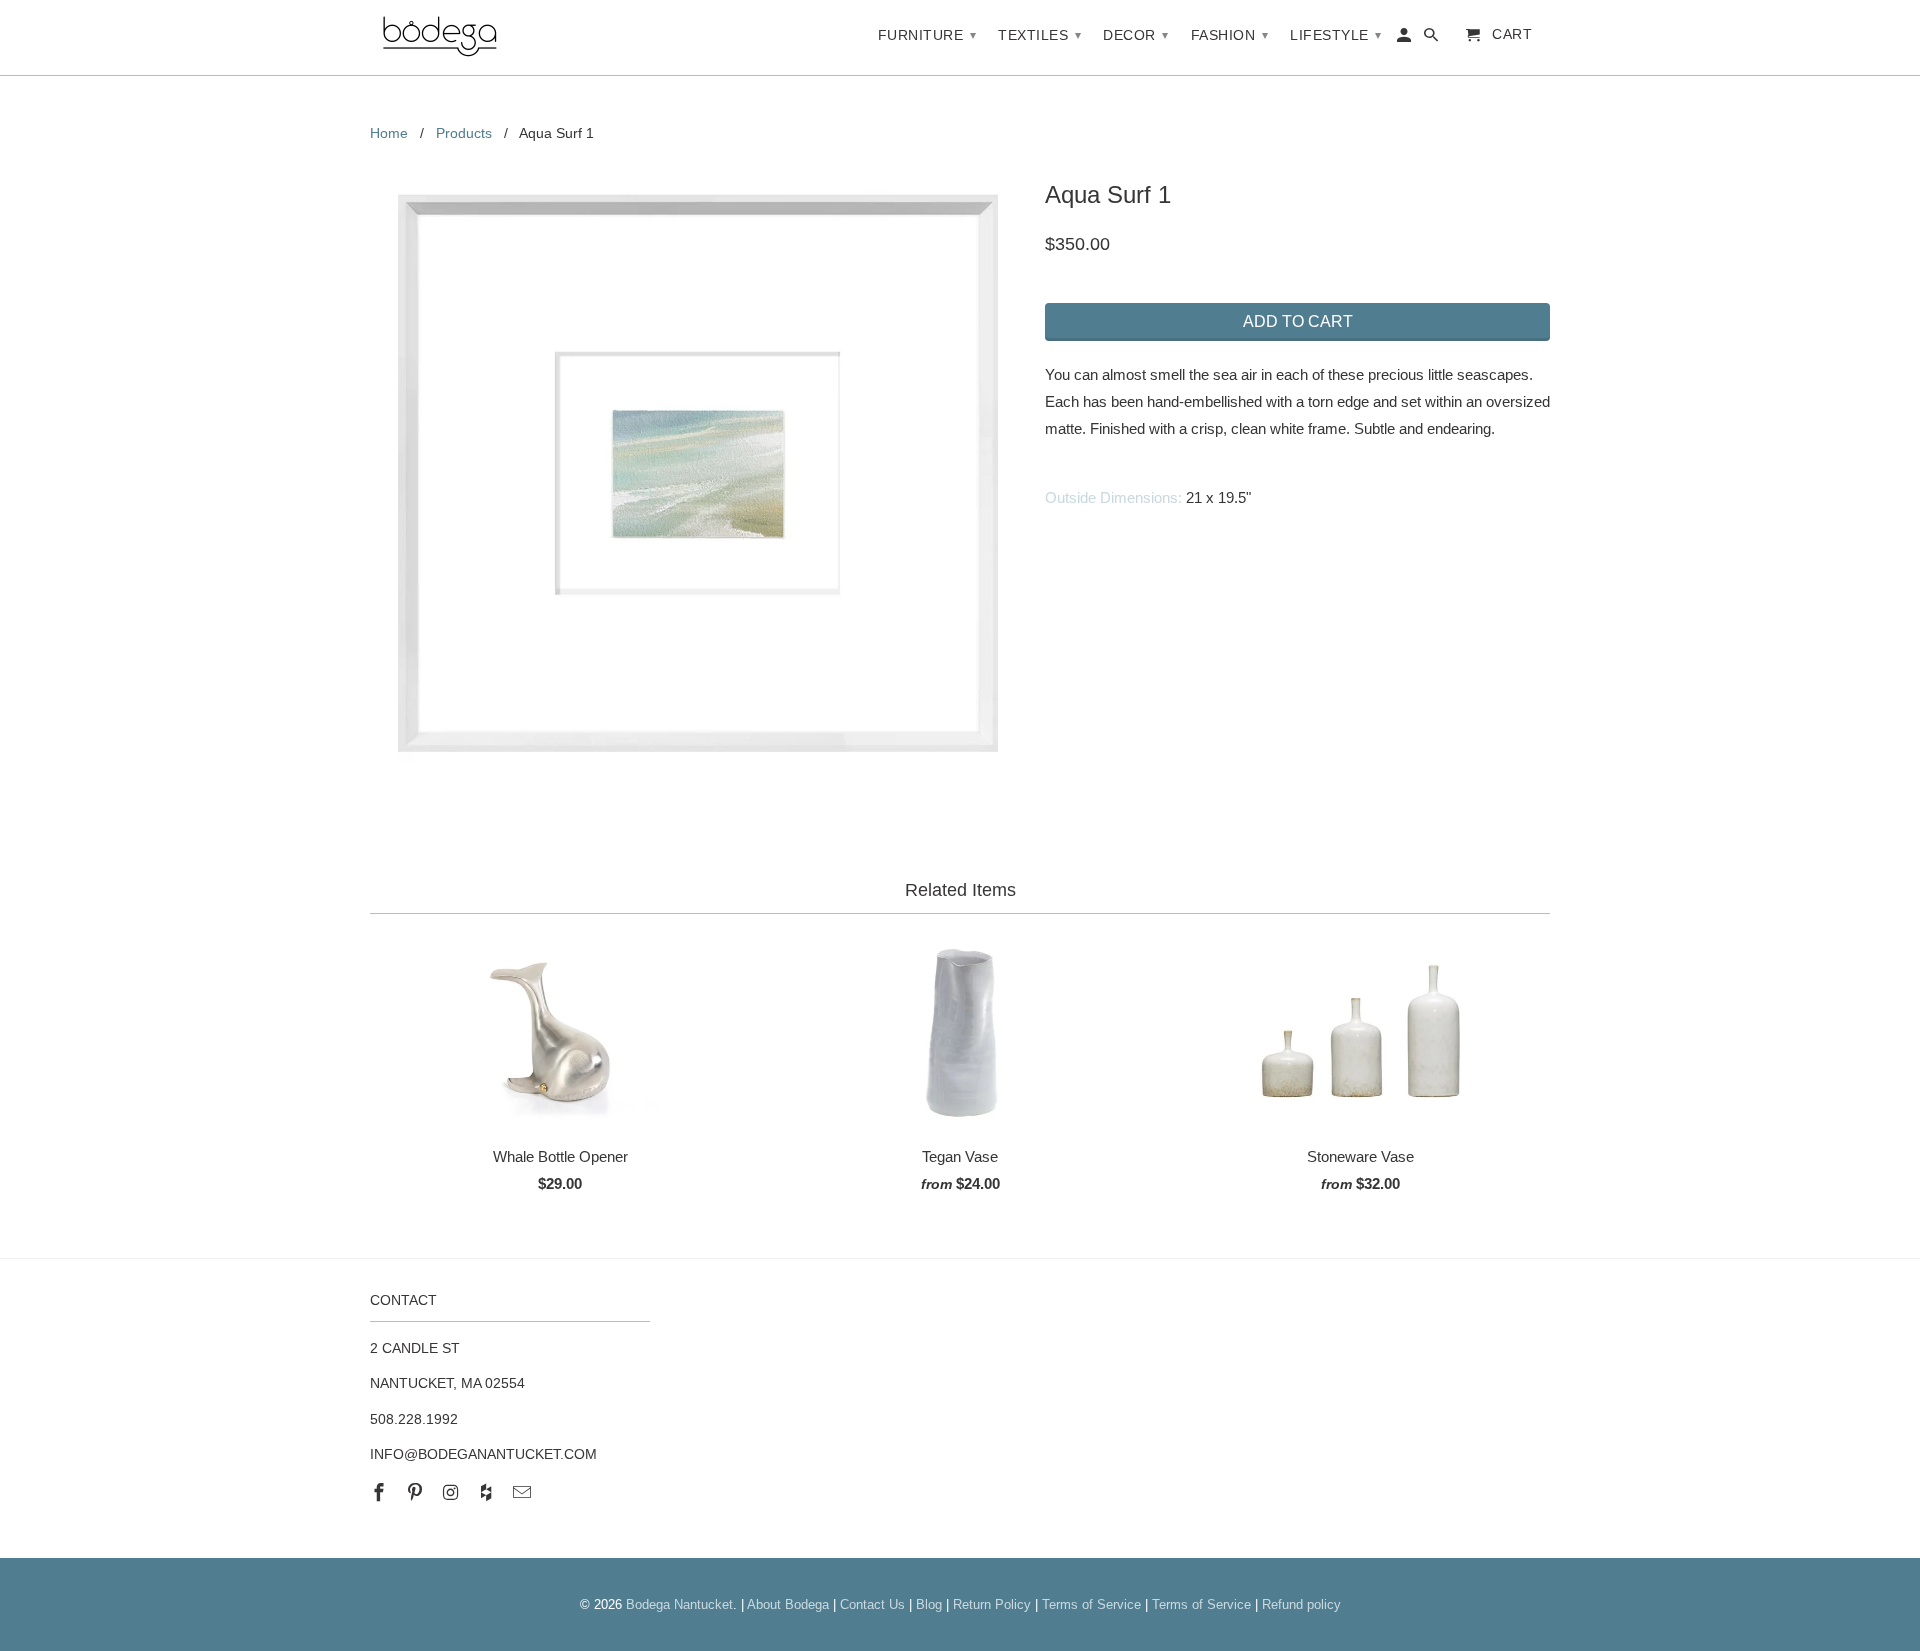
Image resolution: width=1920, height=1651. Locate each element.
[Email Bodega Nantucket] (524, 1493)
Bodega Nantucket (679, 1604)
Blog (929, 1604)
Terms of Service (1091, 1604)
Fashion (1230, 35)
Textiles (1039, 35)
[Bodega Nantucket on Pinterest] (417, 1493)
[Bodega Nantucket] (440, 37)
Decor (1136, 35)
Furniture (927, 35)
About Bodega (788, 1604)
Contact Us (872, 1604)
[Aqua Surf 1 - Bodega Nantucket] (697, 473)
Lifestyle (1336, 35)
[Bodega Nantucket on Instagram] (453, 1493)
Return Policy (992, 1604)
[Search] (1432, 39)
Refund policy (1301, 1604)
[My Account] (1405, 39)
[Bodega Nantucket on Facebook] (381, 1493)
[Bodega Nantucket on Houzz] (488, 1493)
